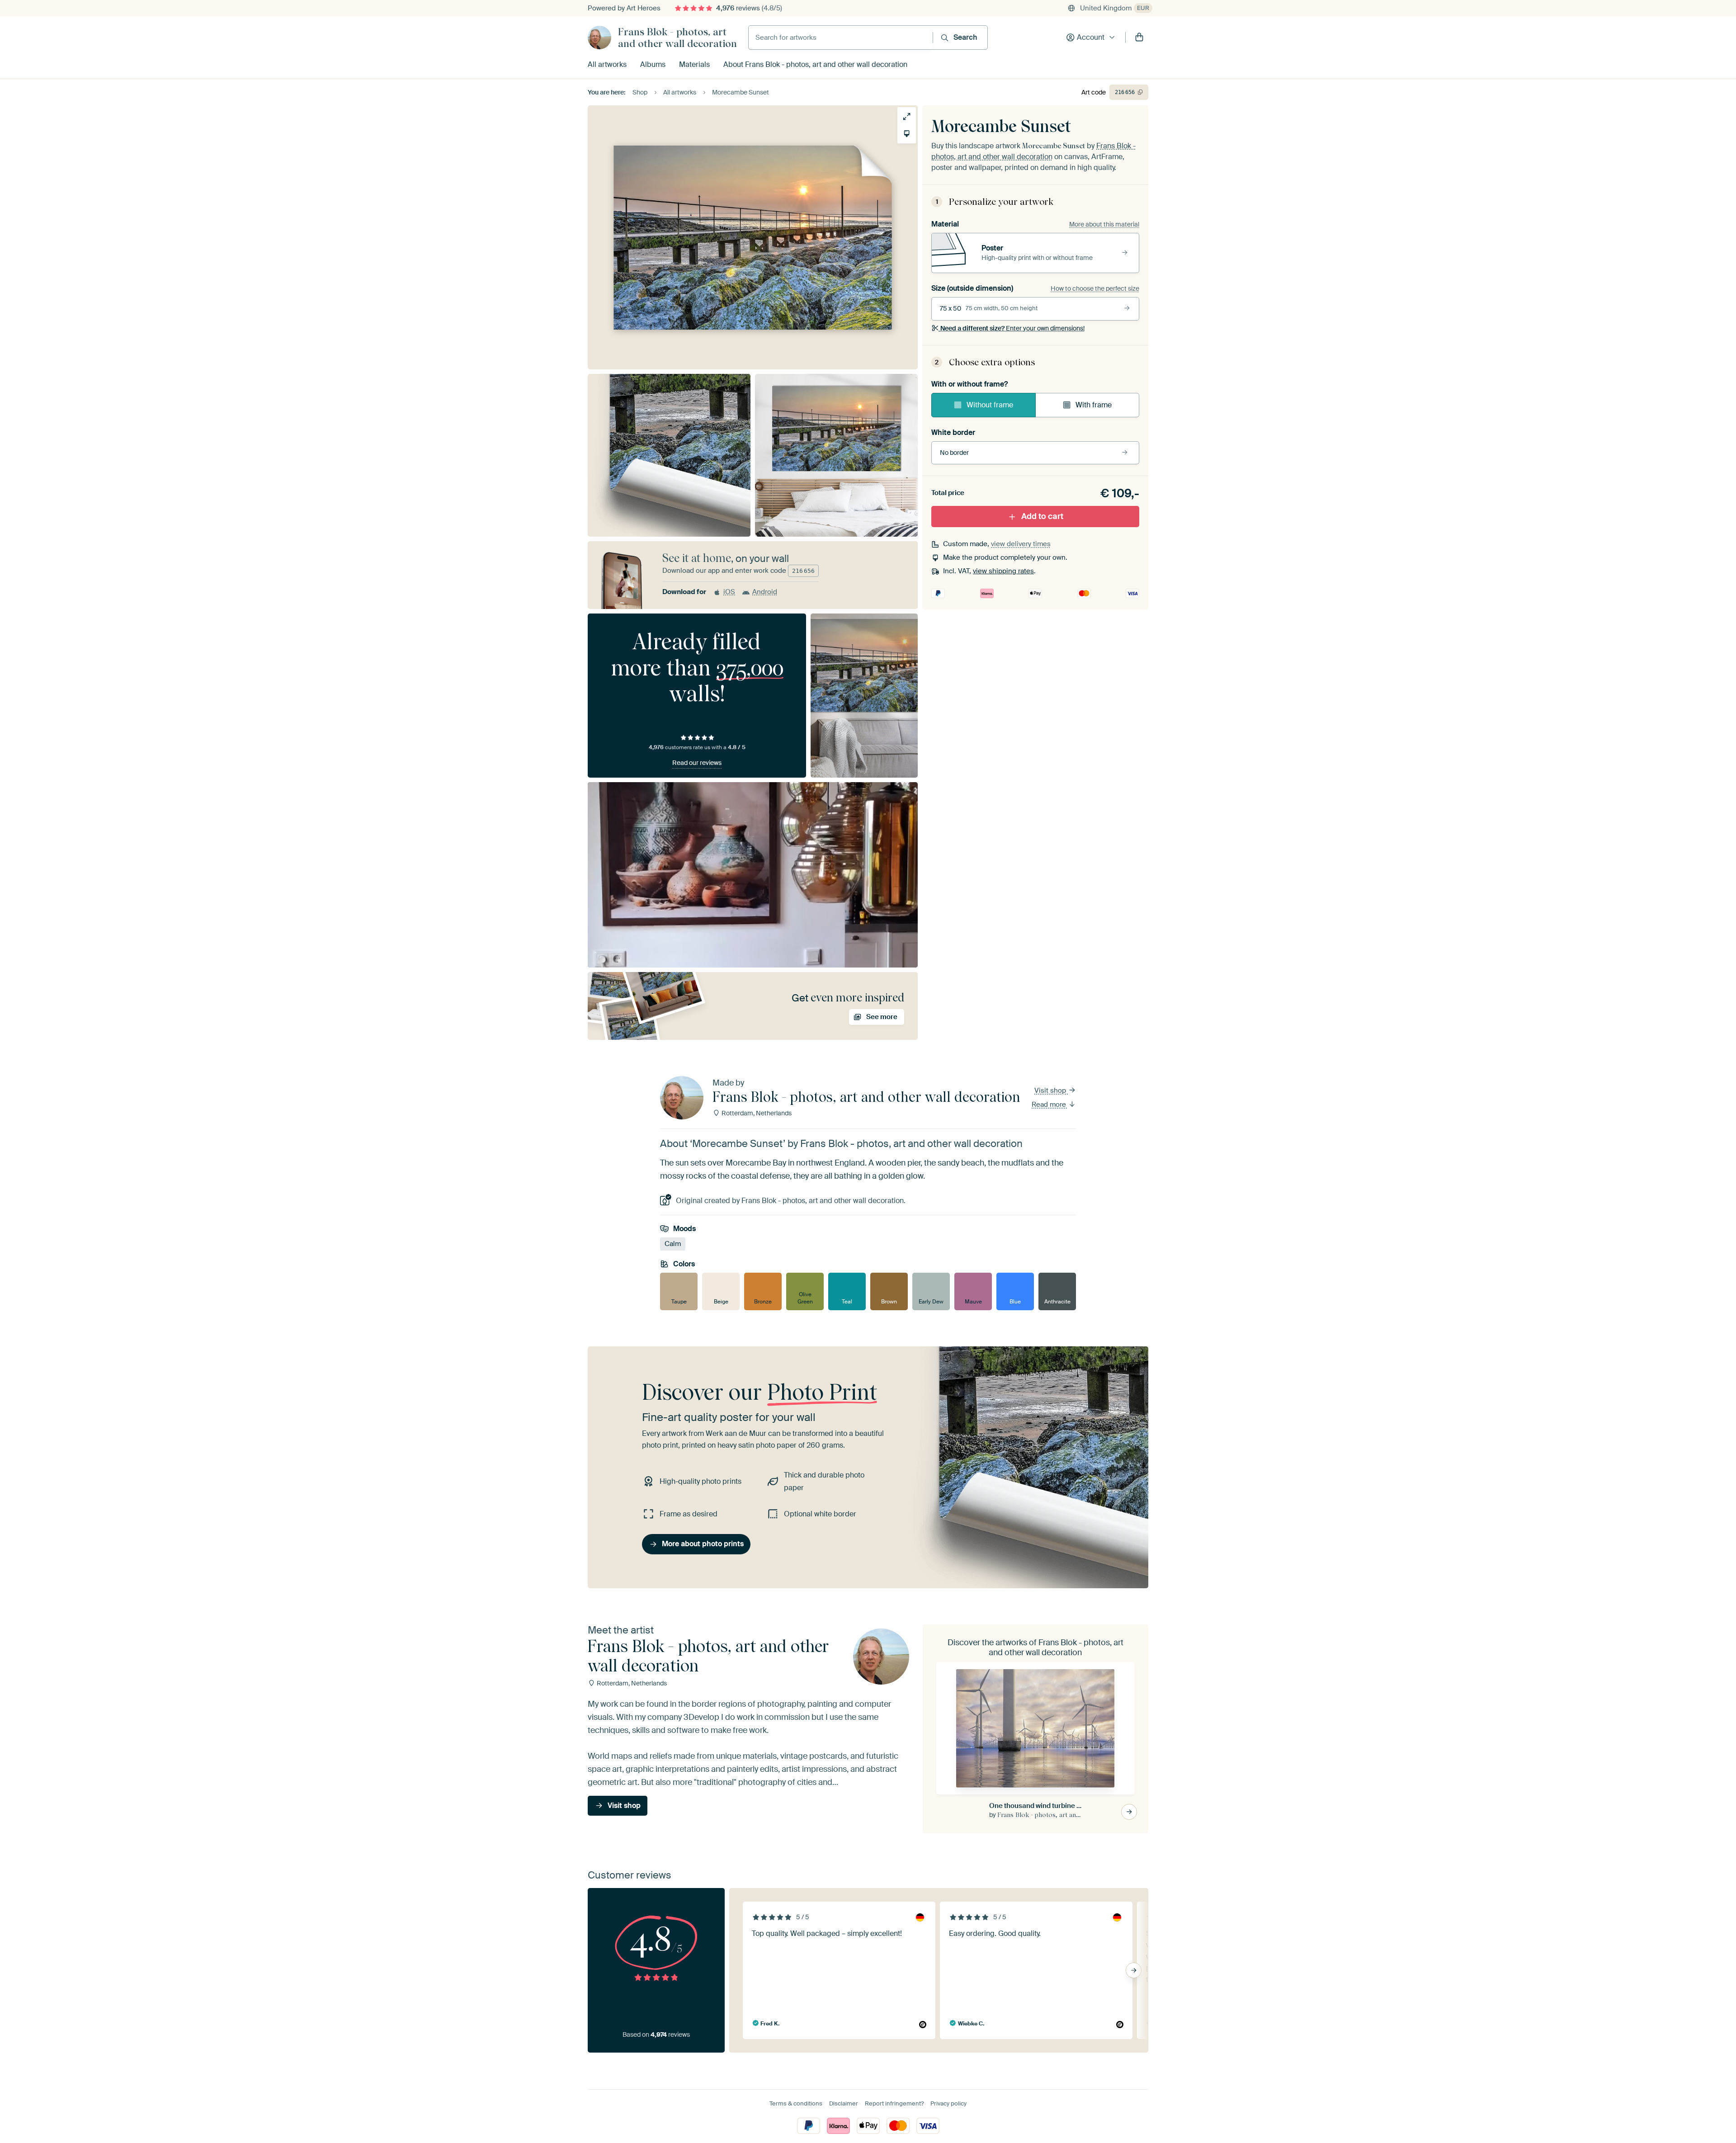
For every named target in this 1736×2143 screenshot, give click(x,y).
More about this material (1104, 224)
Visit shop (1051, 1090)
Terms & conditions (796, 2103)
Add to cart (1042, 516)
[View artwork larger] (907, 116)
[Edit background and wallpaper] (907, 134)
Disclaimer (844, 2103)
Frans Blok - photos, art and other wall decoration (677, 38)
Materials (694, 64)
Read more (1050, 1105)
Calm (673, 1244)
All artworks (607, 64)
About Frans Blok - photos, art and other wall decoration (815, 64)
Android (765, 592)
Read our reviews (697, 763)
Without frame (990, 405)
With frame (1094, 405)
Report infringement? (894, 2103)
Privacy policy (948, 2103)
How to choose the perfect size (1095, 288)
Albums (653, 64)
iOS (729, 592)
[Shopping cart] (1139, 38)
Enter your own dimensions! (1012, 328)
